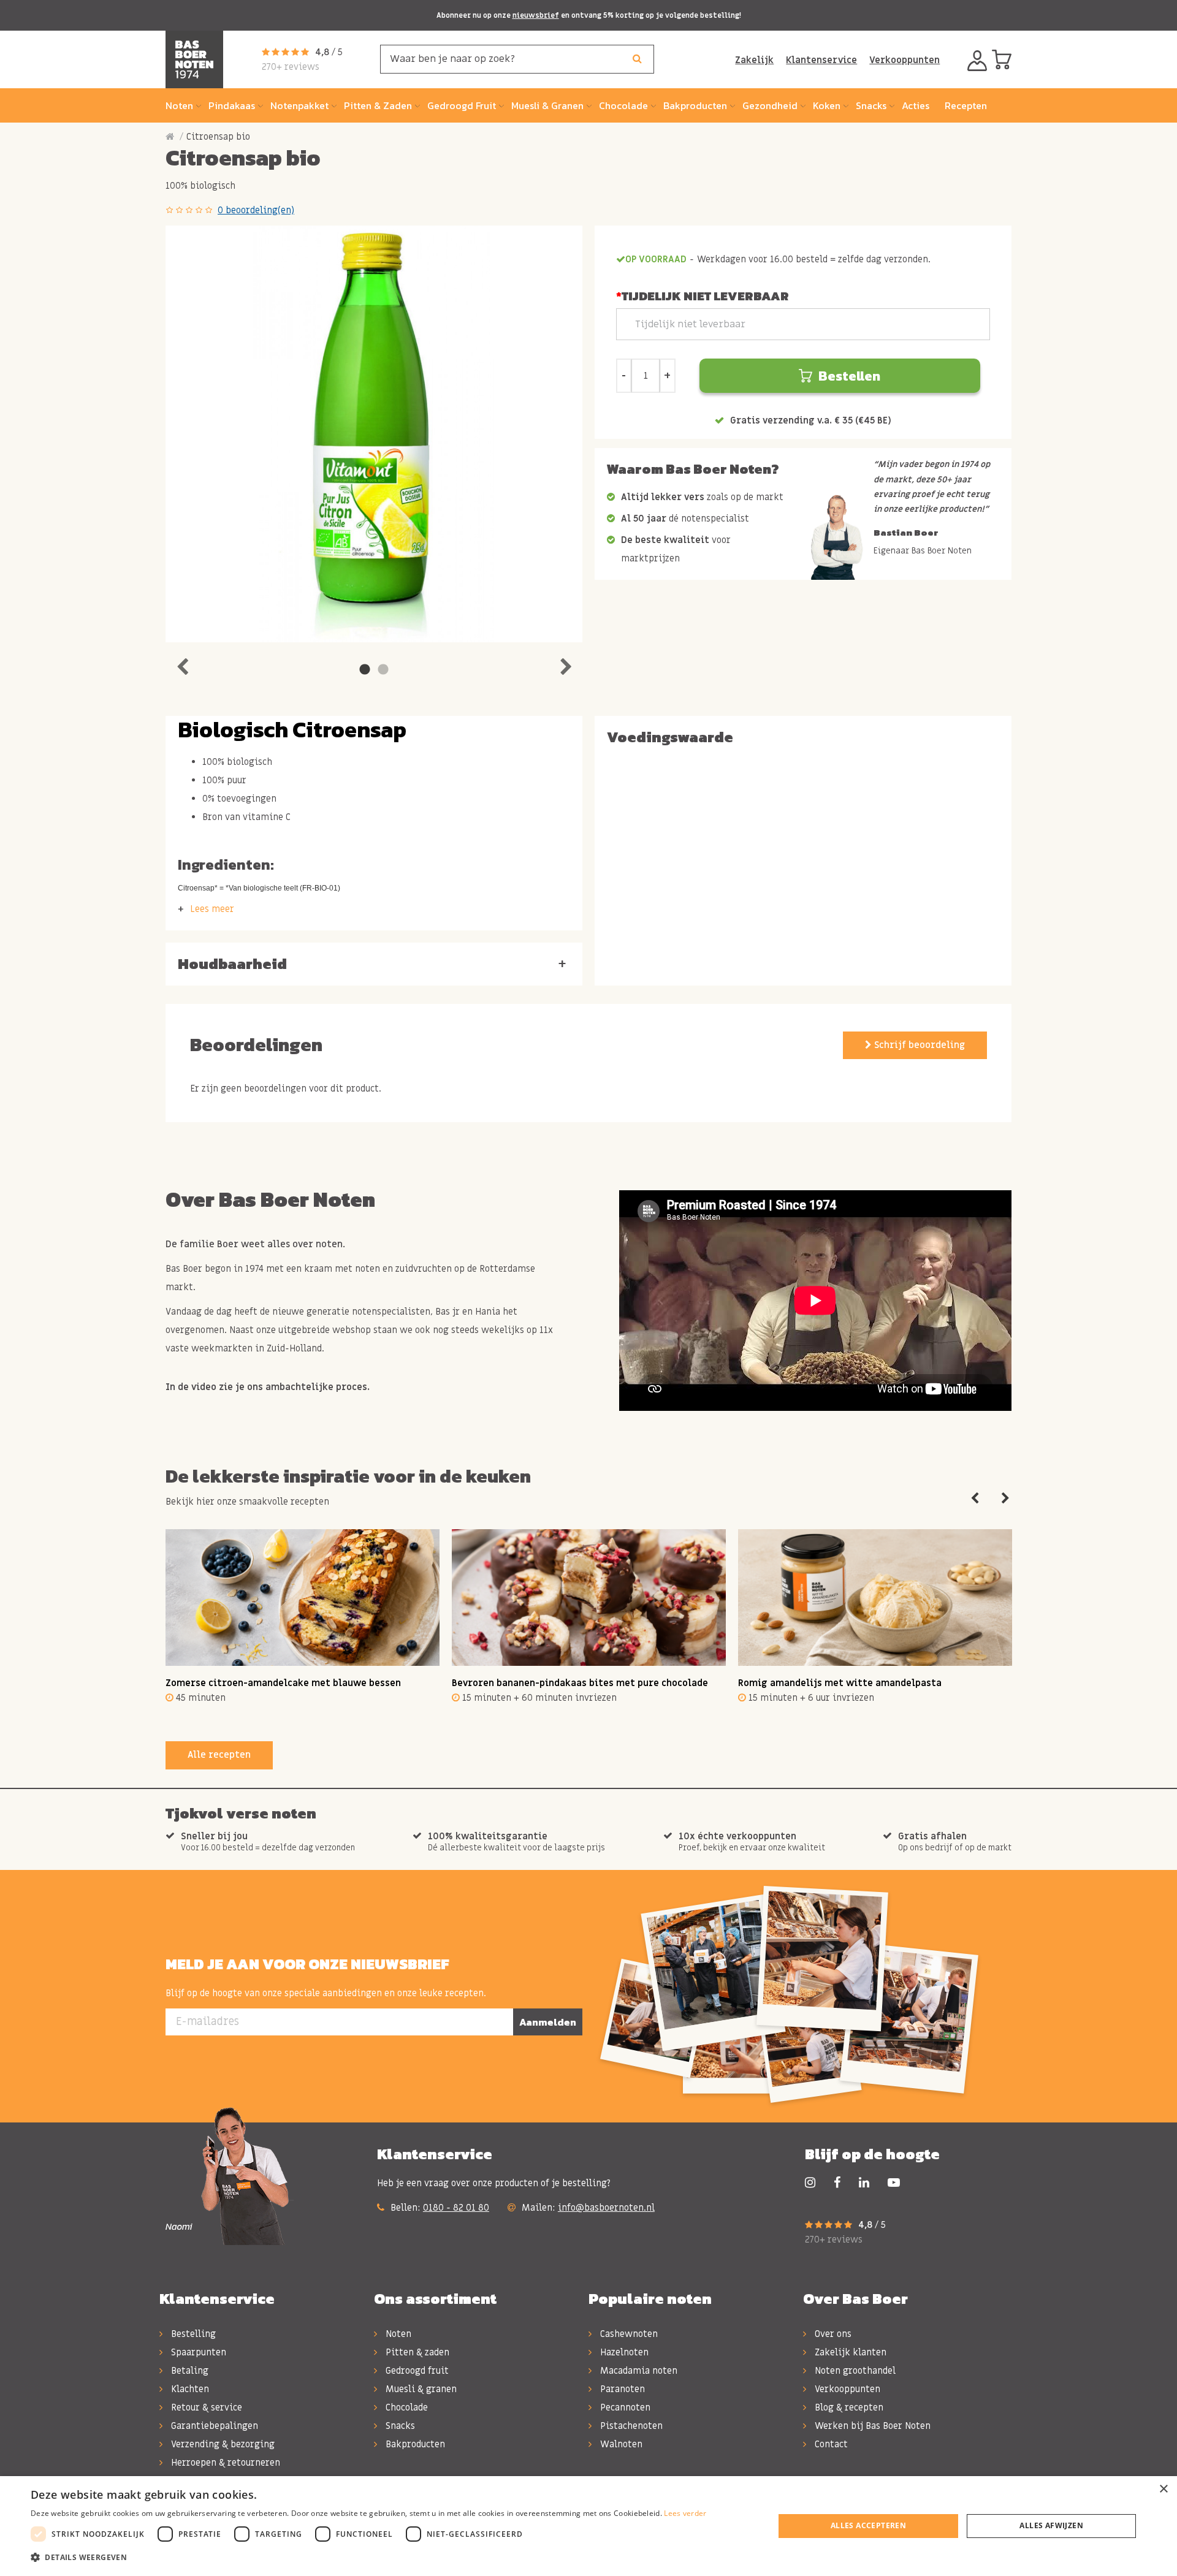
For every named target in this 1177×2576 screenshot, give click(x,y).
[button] (369, 2558)
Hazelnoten (623, 2352)
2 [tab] (383, 670)
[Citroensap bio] (374, 434)
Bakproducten (414, 2444)
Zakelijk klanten (849, 2352)
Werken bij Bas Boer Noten (871, 2426)
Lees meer (212, 909)
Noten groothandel (854, 2371)
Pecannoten (624, 2407)
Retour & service (205, 2407)
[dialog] (588, 2526)
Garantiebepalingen (213, 2426)
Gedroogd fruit (416, 2371)
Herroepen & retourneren (224, 2463)
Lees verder (685, 2513)
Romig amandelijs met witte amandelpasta (840, 1683)
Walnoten (620, 2444)
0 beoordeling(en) (256, 210)
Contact (830, 2444)
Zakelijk (754, 60)
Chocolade (406, 2407)
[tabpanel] (374, 434)
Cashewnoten (628, 2334)
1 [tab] (365, 670)
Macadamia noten (638, 2371)
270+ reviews (291, 67)
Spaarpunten (197, 2352)
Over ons (832, 2334)
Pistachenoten (630, 2426)
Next (566, 664)
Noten (397, 2334)
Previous (182, 664)
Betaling (189, 2371)
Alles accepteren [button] (868, 2525)
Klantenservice (821, 60)
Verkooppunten (905, 60)
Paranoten (621, 2389)
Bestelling (192, 2334)
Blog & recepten (848, 2407)
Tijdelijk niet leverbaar (705, 296)
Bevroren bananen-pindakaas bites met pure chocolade (580, 1683)
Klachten (189, 2389)
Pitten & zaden (416, 2352)
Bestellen (849, 376)
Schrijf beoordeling (918, 1045)
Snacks (399, 2426)
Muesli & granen (420, 2389)
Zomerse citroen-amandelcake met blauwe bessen (283, 1683)
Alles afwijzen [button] (1051, 2525)
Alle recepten (219, 1755)
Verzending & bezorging (222, 2444)
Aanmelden (548, 2022)
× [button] (1163, 2489)
